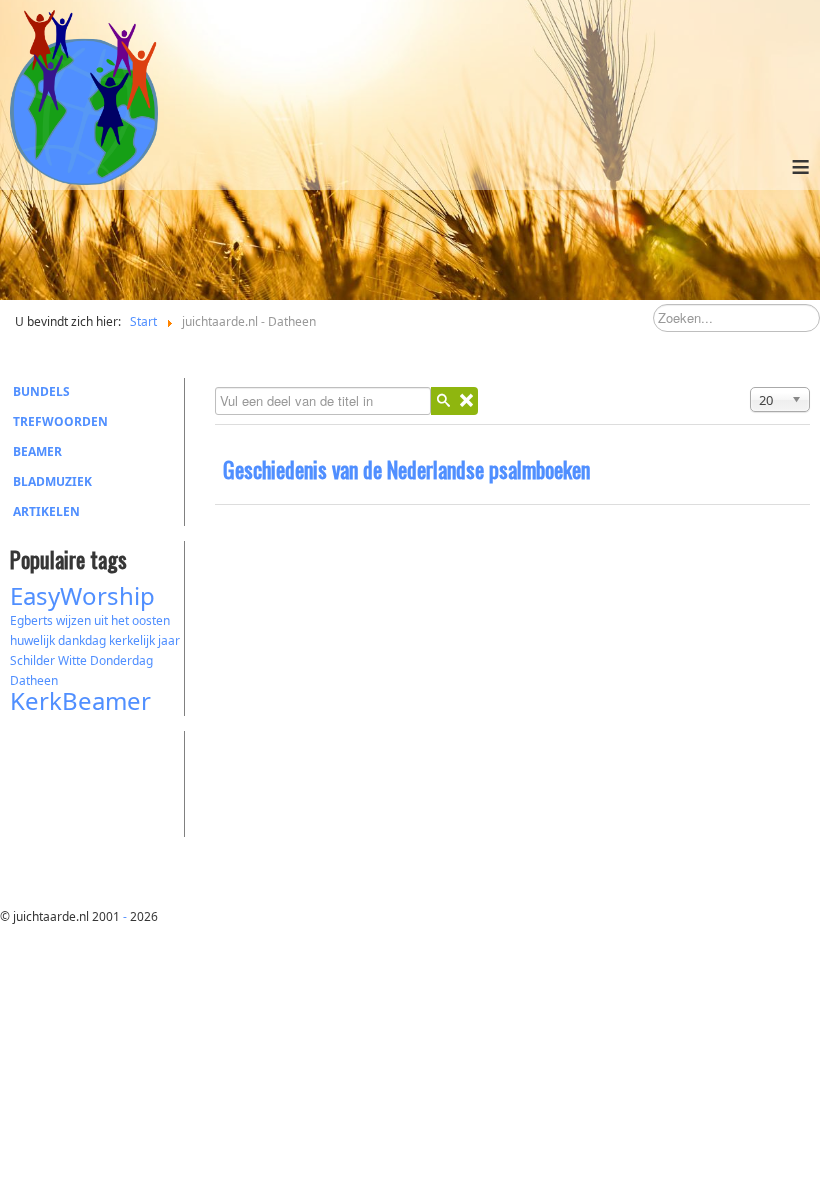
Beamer (37, 451)
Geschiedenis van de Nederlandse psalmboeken (406, 469)
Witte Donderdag (105, 660)
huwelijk (32, 640)
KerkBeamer (80, 700)
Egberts (31, 620)
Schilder (32, 660)
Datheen (34, 680)
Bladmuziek (52, 481)
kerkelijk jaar (144, 640)
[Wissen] (466, 401)
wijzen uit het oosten (113, 620)
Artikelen (46, 511)
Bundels (41, 391)
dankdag (82, 640)
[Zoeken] (443, 401)
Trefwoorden (60, 421)
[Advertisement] (120, 781)
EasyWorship (82, 595)
